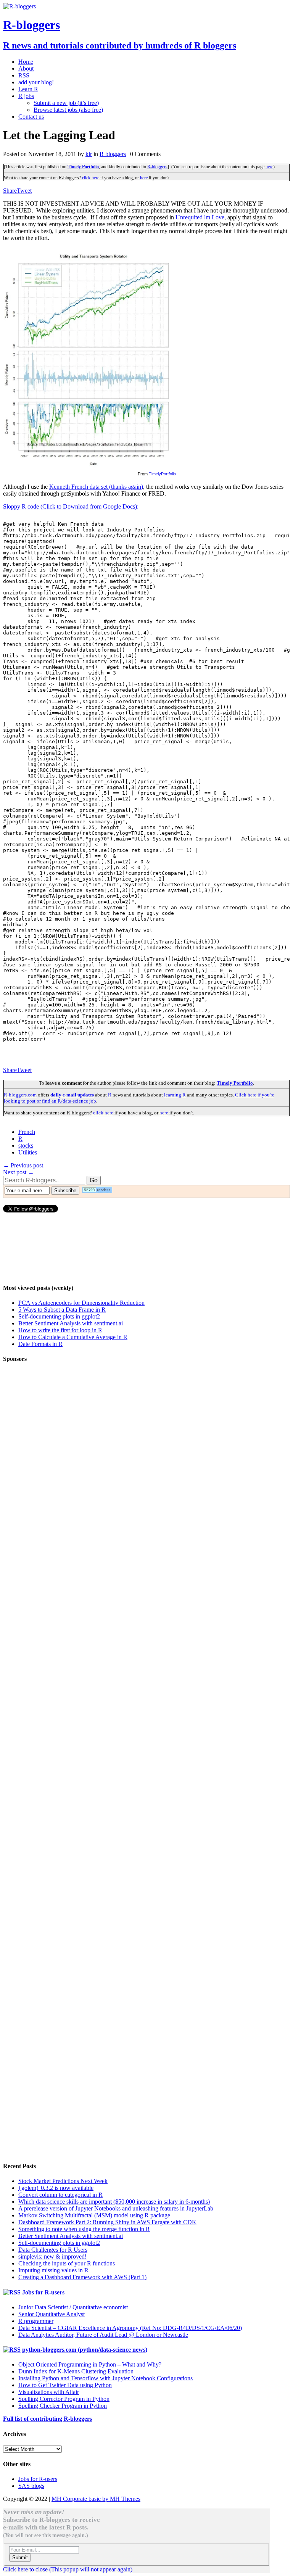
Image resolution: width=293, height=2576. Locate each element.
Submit (20, 2557)
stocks (26, 1146)
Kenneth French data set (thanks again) (96, 487)
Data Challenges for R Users (53, 2250)
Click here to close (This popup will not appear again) (68, 2569)
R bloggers (113, 154)
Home (26, 62)
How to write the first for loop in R (60, 1330)
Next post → (19, 1172)
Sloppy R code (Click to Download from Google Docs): (71, 506)
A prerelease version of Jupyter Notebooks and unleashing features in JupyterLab (116, 2208)
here (269, 167)
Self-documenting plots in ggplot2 (59, 1316)
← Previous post (23, 1165)
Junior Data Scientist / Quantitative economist (73, 2307)
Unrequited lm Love (200, 217)
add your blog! (36, 82)
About (26, 68)
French (27, 1132)
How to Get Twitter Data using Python (65, 2385)
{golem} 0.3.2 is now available (56, 2188)
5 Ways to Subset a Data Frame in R (62, 1310)
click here (90, 178)
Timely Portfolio (83, 167)
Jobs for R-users (43, 2292)
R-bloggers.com (20, 1095)
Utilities (28, 1152)
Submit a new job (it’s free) (66, 103)
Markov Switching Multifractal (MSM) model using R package (94, 2215)
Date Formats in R (40, 1344)
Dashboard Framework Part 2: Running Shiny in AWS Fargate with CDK (107, 2222)
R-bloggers (157, 167)
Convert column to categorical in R (60, 2195)
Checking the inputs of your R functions (67, 2263)
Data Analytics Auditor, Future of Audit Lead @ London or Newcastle (103, 2335)
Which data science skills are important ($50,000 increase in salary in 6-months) (114, 2202)
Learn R (28, 89)
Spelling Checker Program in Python (63, 2406)
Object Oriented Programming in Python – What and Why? (90, 2364)
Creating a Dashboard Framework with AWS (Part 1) (82, 2277)
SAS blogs (31, 2486)
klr (89, 154)
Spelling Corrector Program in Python (64, 2399)
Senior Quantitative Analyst (52, 2314)
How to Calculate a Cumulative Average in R (73, 1337)
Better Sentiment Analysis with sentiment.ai (71, 1323)
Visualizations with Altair (49, 2392)
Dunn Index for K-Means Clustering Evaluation (76, 2371)
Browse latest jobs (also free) (68, 110)
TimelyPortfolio (162, 474)
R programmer (36, 2321)
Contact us (31, 117)
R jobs (26, 96)
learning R (175, 1095)
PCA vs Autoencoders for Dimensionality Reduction (81, 1303)
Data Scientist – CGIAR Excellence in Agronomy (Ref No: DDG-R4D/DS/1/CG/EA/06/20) (130, 2328)
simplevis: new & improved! (52, 2256)
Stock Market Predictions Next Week (63, 2181)
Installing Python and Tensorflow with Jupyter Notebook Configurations (105, 2378)
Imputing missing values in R (53, 2270)
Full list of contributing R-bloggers (47, 2419)
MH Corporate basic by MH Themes (96, 2499)
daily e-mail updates (72, 1095)
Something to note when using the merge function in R (84, 2229)
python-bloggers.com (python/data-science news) (85, 2350)
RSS (24, 75)
